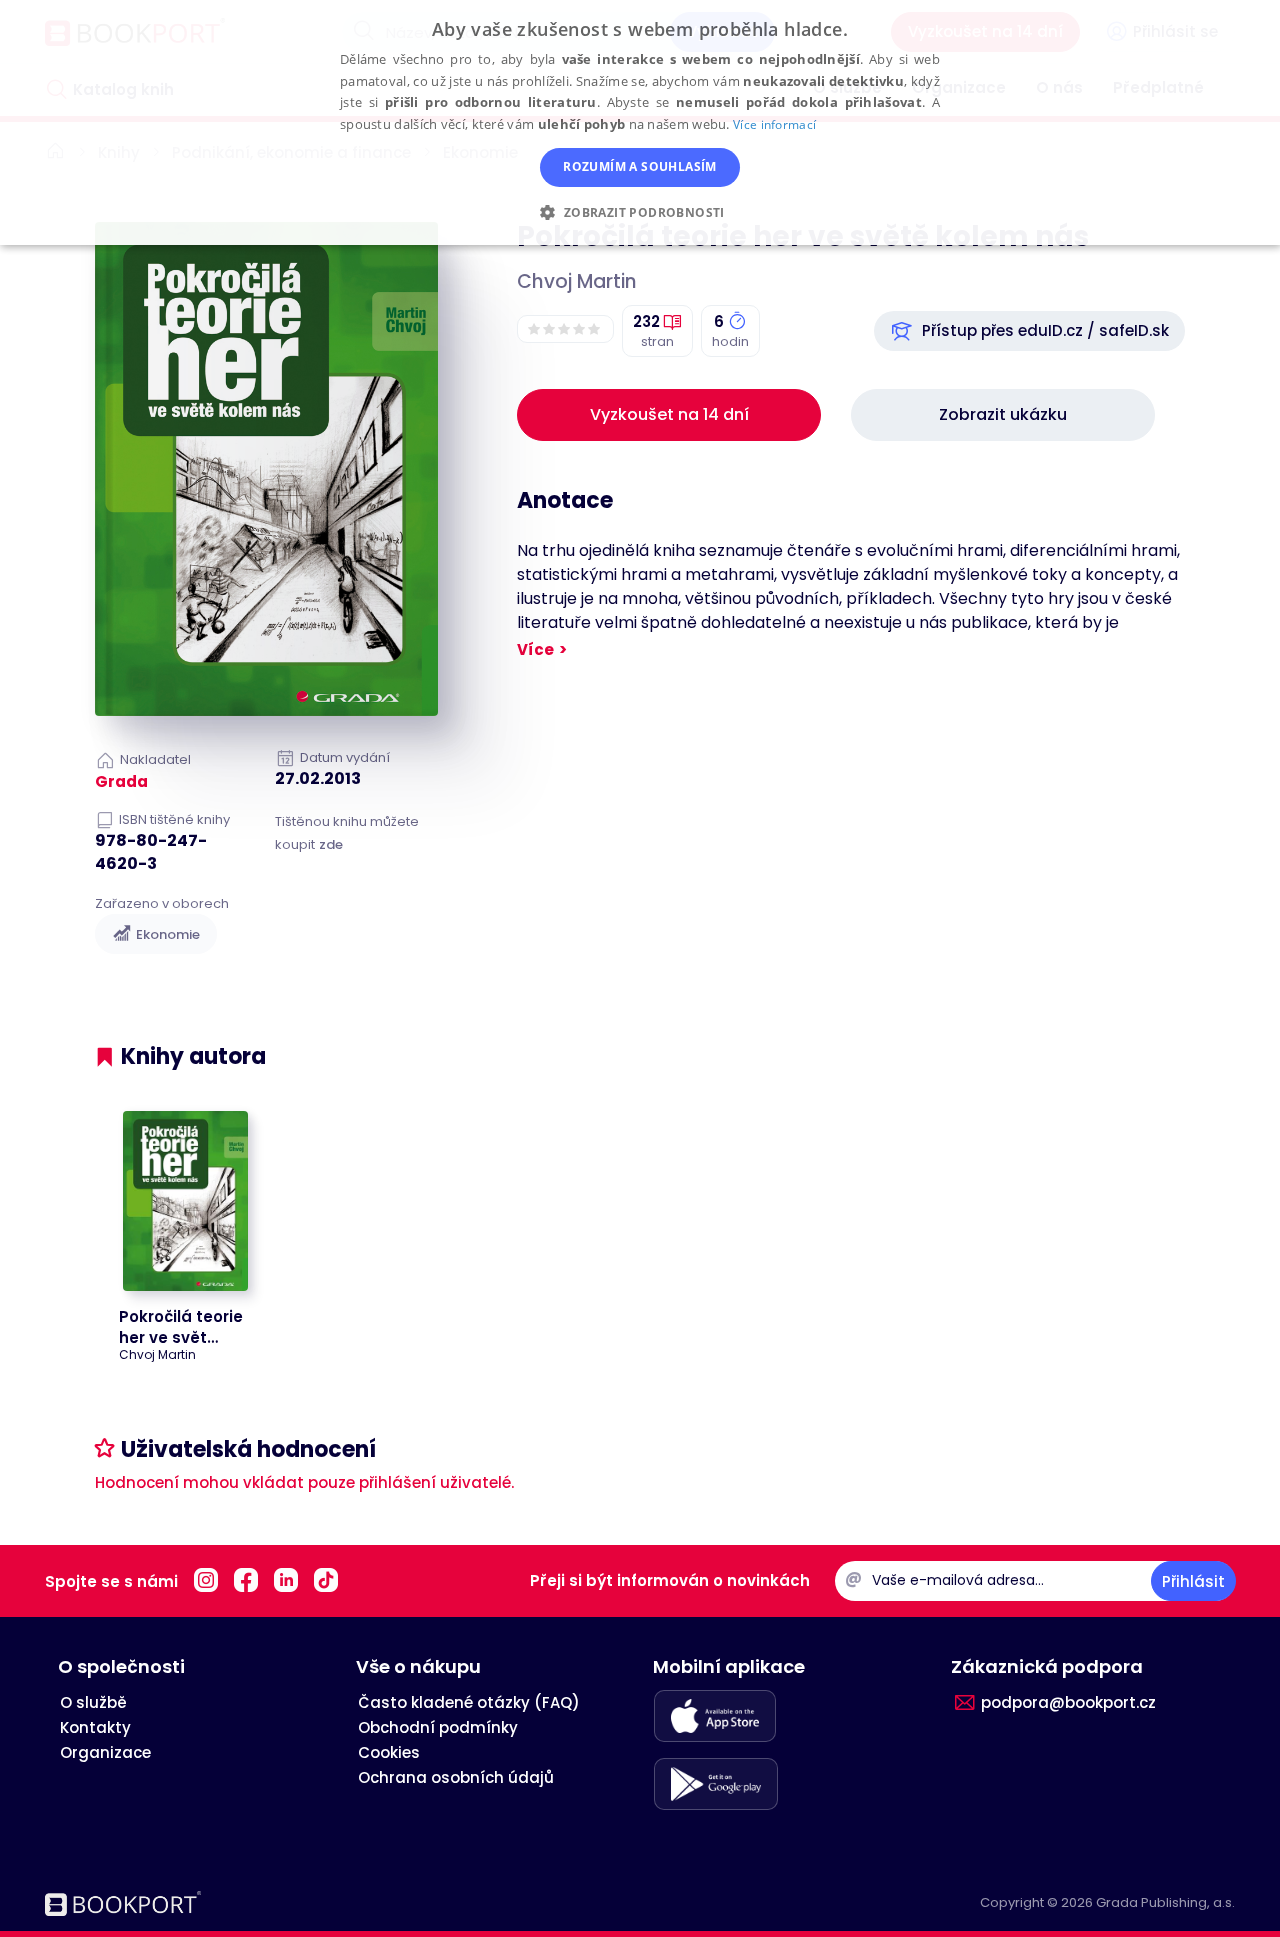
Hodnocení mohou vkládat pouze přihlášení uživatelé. (304, 1482)
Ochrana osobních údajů (456, 1777)
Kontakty (95, 1727)
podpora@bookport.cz (1068, 1702)
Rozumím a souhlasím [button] (640, 166)
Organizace (105, 1752)
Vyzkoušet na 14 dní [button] (669, 414)
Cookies (389, 1752)
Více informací (774, 124)
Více (535, 649)
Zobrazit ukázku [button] (1003, 414)
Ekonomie (168, 934)
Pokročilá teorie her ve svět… (181, 1327)
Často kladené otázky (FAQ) (469, 1702)
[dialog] (640, 122)
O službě (93, 1702)
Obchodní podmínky (438, 1727)
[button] (1029, 331)
